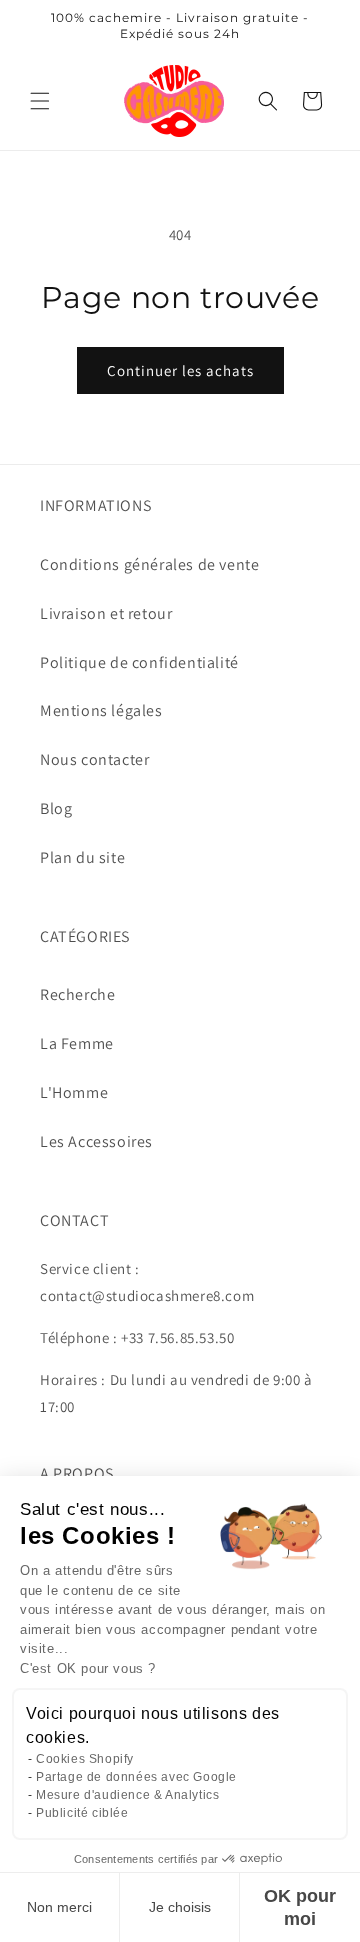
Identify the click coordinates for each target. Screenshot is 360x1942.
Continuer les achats (180, 370)
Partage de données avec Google (136, 1777)
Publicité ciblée (82, 1813)
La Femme (77, 1043)
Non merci (59, 1907)
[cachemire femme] (174, 100)
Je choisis (180, 1907)
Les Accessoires (96, 1141)
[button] (40, 101)
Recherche (77, 994)
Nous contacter (94, 759)
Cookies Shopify (85, 1759)
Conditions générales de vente (149, 564)
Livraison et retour (106, 613)
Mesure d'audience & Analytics (127, 1795)
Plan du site (82, 857)
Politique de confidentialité (139, 662)
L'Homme (74, 1092)
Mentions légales (101, 710)
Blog (56, 808)
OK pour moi (300, 1907)
